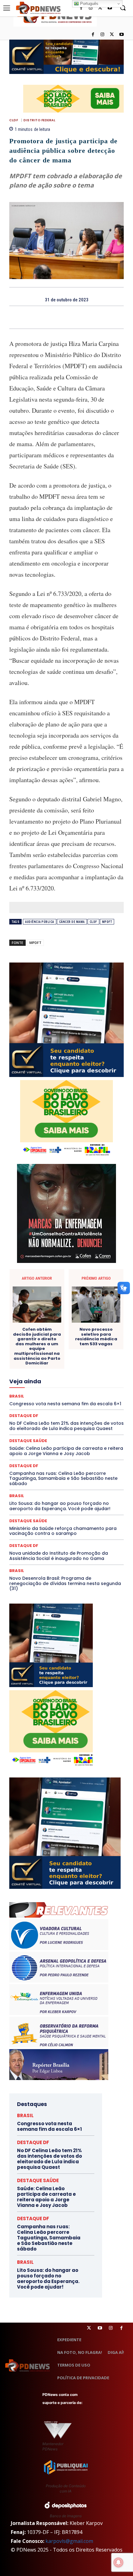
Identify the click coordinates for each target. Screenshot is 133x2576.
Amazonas (76, 1299)
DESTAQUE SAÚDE (78, 1338)
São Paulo (88, 1427)
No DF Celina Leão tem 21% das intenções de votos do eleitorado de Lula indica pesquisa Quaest (49, 2159)
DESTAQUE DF (42, 1338)
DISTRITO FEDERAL (39, 120)
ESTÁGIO (91, 1360)
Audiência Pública (40, 922)
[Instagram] (103, 35)
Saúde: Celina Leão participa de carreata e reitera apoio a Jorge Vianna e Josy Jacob (46, 2197)
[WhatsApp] (88, 317)
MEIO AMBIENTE (49, 1394)
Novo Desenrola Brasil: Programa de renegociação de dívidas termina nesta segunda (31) (65, 1583)
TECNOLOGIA (65, 1444)
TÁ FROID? (93, 1438)
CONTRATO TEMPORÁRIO (41, 1321)
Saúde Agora (50, 1433)
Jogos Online (29, 1383)
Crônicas (41, 1327)
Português (89, 4)
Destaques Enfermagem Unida (52, 1344)
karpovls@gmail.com (69, 2541)
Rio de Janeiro (72, 1422)
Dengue (52, 1333)
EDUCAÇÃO (88, 1349)
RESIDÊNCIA (41, 1422)
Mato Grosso (69, 1388)
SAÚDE (25, 1433)
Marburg (42, 1388)
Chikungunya (70, 1305)
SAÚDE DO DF (81, 1433)
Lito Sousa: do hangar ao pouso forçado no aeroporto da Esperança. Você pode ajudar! (60, 1506)
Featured (83, 1366)
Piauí (49, 1411)
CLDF (14, 120)
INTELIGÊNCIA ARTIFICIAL (63, 1377)
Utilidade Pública (85, 1450)
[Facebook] (93, 35)
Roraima (30, 1427)
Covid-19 (80, 1321)
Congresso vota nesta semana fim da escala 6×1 (49, 2126)
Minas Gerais (82, 1394)
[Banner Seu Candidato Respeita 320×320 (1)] (66, 1020)
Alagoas (51, 1299)
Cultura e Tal (92, 1327)
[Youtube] (121, 35)
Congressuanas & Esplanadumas (94, 1316)
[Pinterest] (74, 317)
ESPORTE (68, 1360)
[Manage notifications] (118, 2562)
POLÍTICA (69, 1411)
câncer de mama (72, 922)
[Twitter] (89, 2328)
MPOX (43, 1399)
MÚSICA (63, 1399)
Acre (32, 1299)
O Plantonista (90, 1399)
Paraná (88, 1405)
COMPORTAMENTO (56, 1310)
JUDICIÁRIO (58, 1383)
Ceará (45, 1305)
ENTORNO (92, 1355)
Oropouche (28, 1405)
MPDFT (107, 922)
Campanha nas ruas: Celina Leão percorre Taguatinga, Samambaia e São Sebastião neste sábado (63, 1479)
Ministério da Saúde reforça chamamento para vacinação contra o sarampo (63, 1531)
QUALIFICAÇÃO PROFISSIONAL (96, 1416)
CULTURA (65, 1327)
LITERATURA (87, 1383)
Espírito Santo (40, 1360)
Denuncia (75, 1333)
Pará (49, 1405)
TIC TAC (92, 1444)
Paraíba (67, 1405)
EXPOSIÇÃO (57, 1366)
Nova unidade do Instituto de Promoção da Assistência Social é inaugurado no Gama (59, 1556)
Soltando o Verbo (61, 1438)
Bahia (98, 1299)
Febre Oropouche (70, 1372)
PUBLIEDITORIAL (45, 1416)
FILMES (99, 1372)
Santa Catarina (58, 1427)
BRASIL (17, 1496)
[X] (112, 35)
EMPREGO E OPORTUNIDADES (49, 1355)
